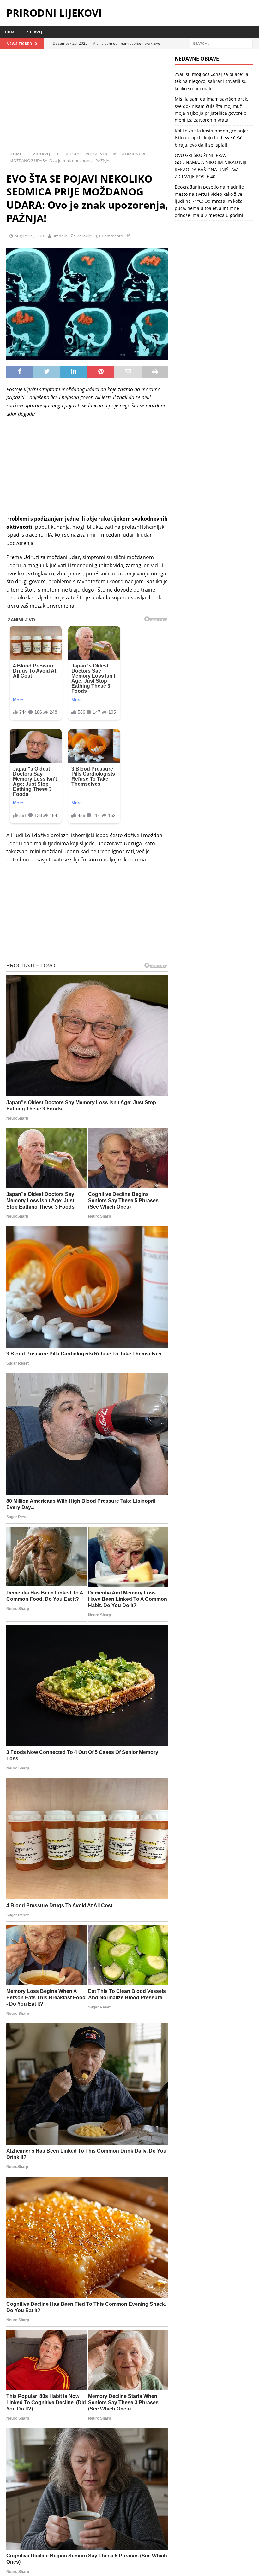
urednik (60, 236)
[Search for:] (221, 43)
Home (11, 32)
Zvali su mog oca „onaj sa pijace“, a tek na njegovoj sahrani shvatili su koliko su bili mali (211, 81)
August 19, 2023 (29, 236)
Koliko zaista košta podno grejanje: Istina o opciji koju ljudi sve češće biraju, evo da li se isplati (211, 138)
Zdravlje (35, 32)
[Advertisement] (87, 102)
